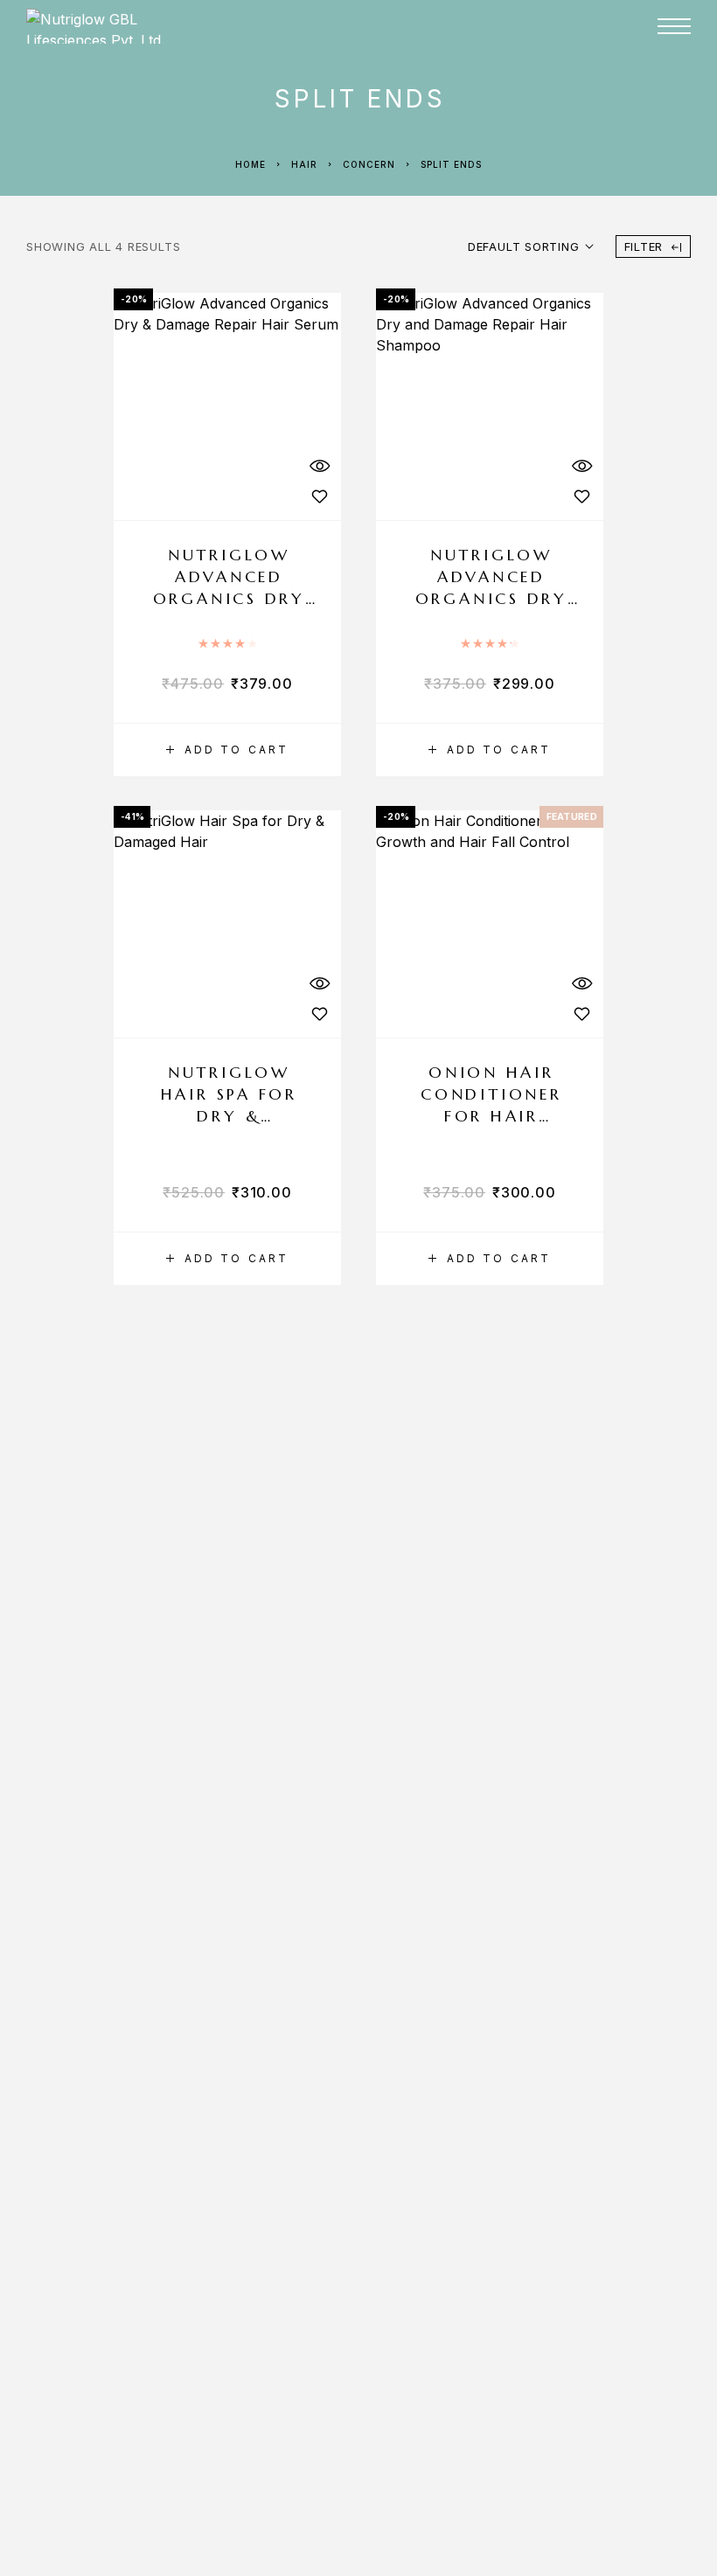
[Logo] (153, 26)
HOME (384, 69)
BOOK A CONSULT (628, 104)
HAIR (304, 164)
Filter (644, 246)
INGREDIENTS (550, 69)
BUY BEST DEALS (425, 104)
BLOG (525, 104)
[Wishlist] (319, 496)
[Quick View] (319, 465)
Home (251, 164)
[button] (227, 750)
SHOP (444, 69)
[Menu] (674, 26)
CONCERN (369, 164)
